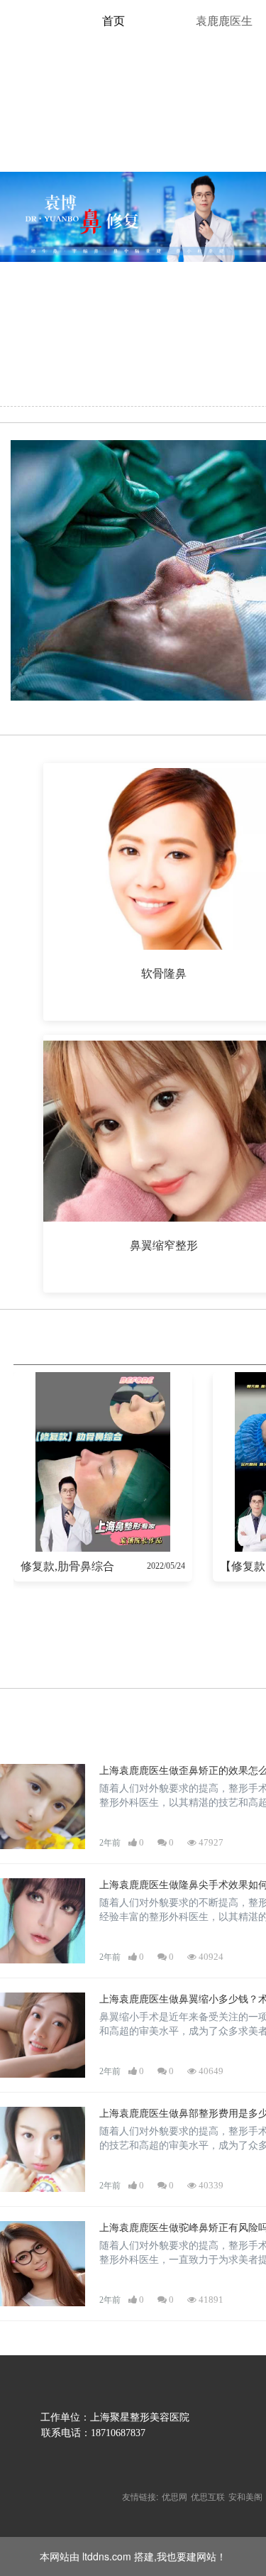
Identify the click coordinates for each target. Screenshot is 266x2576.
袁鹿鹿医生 (224, 21)
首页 (113, 21)
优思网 (174, 2496)
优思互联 (208, 2496)
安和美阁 (245, 2496)
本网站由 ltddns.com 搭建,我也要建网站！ (133, 2556)
